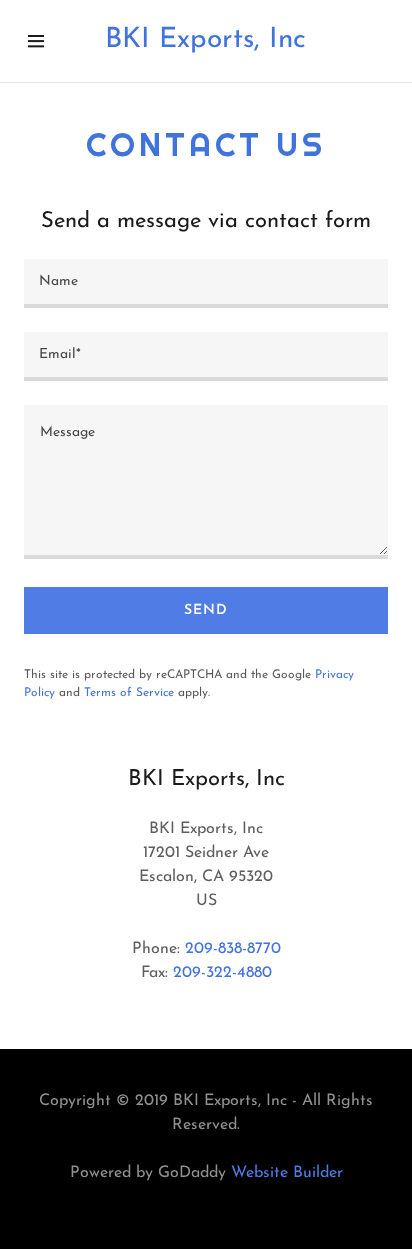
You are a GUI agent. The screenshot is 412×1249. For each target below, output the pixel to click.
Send (206, 610)
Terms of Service (129, 693)
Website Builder (287, 1173)
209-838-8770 (233, 949)
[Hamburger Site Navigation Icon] (47, 41)
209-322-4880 (222, 973)
